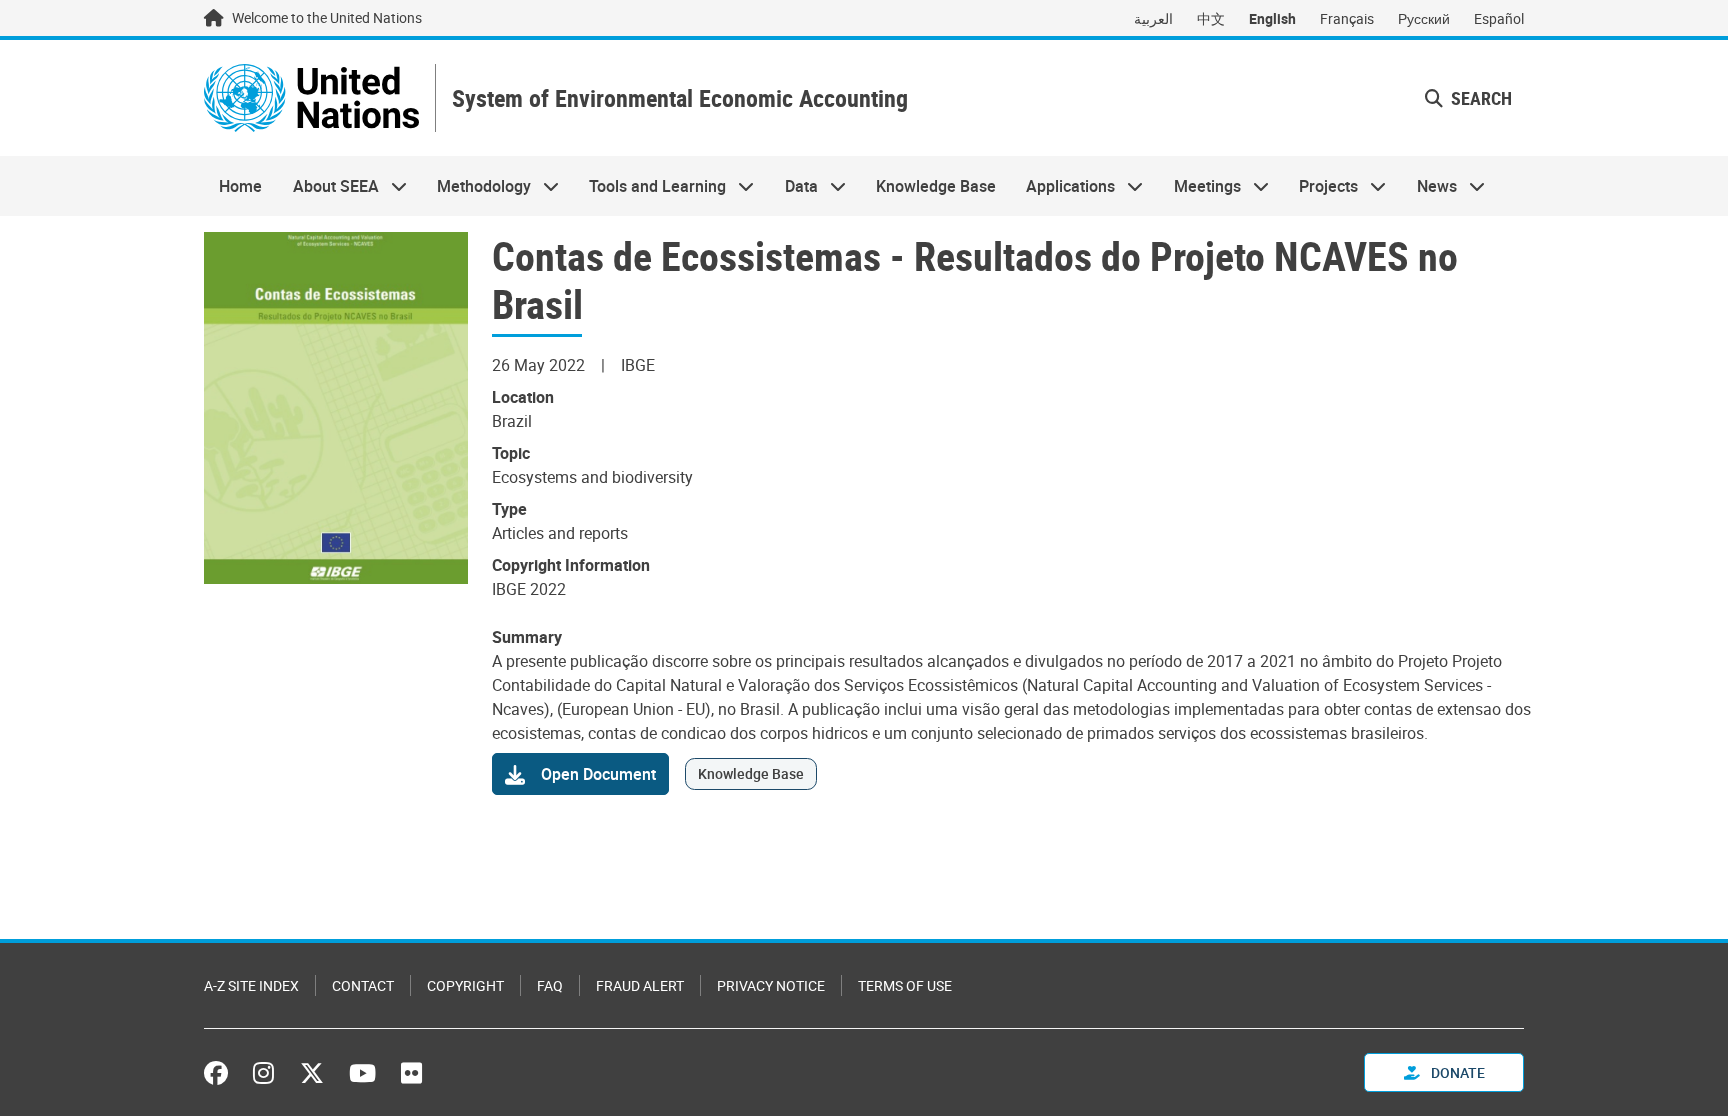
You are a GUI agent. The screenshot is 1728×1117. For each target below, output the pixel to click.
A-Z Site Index (251, 985)
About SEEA (327, 186)
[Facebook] (221, 1073)
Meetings (1200, 186)
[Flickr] (411, 1073)
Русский (1424, 18)
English (1272, 18)
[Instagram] (263, 1073)
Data (794, 186)
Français (1347, 18)
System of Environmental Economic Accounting (680, 98)
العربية (1153, 18)
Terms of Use (905, 985)
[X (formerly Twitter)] (312, 1073)
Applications (1063, 186)
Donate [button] (1456, 1072)
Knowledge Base (936, 186)
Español (1499, 18)
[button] (1468, 98)
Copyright (465, 985)
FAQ (550, 985)
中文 (1211, 18)
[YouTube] (362, 1073)
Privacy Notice (771, 985)
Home (240, 186)
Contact (363, 985)
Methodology (476, 186)
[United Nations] (311, 98)
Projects (1321, 186)
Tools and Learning (650, 186)
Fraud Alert (640, 985)
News (1428, 186)
